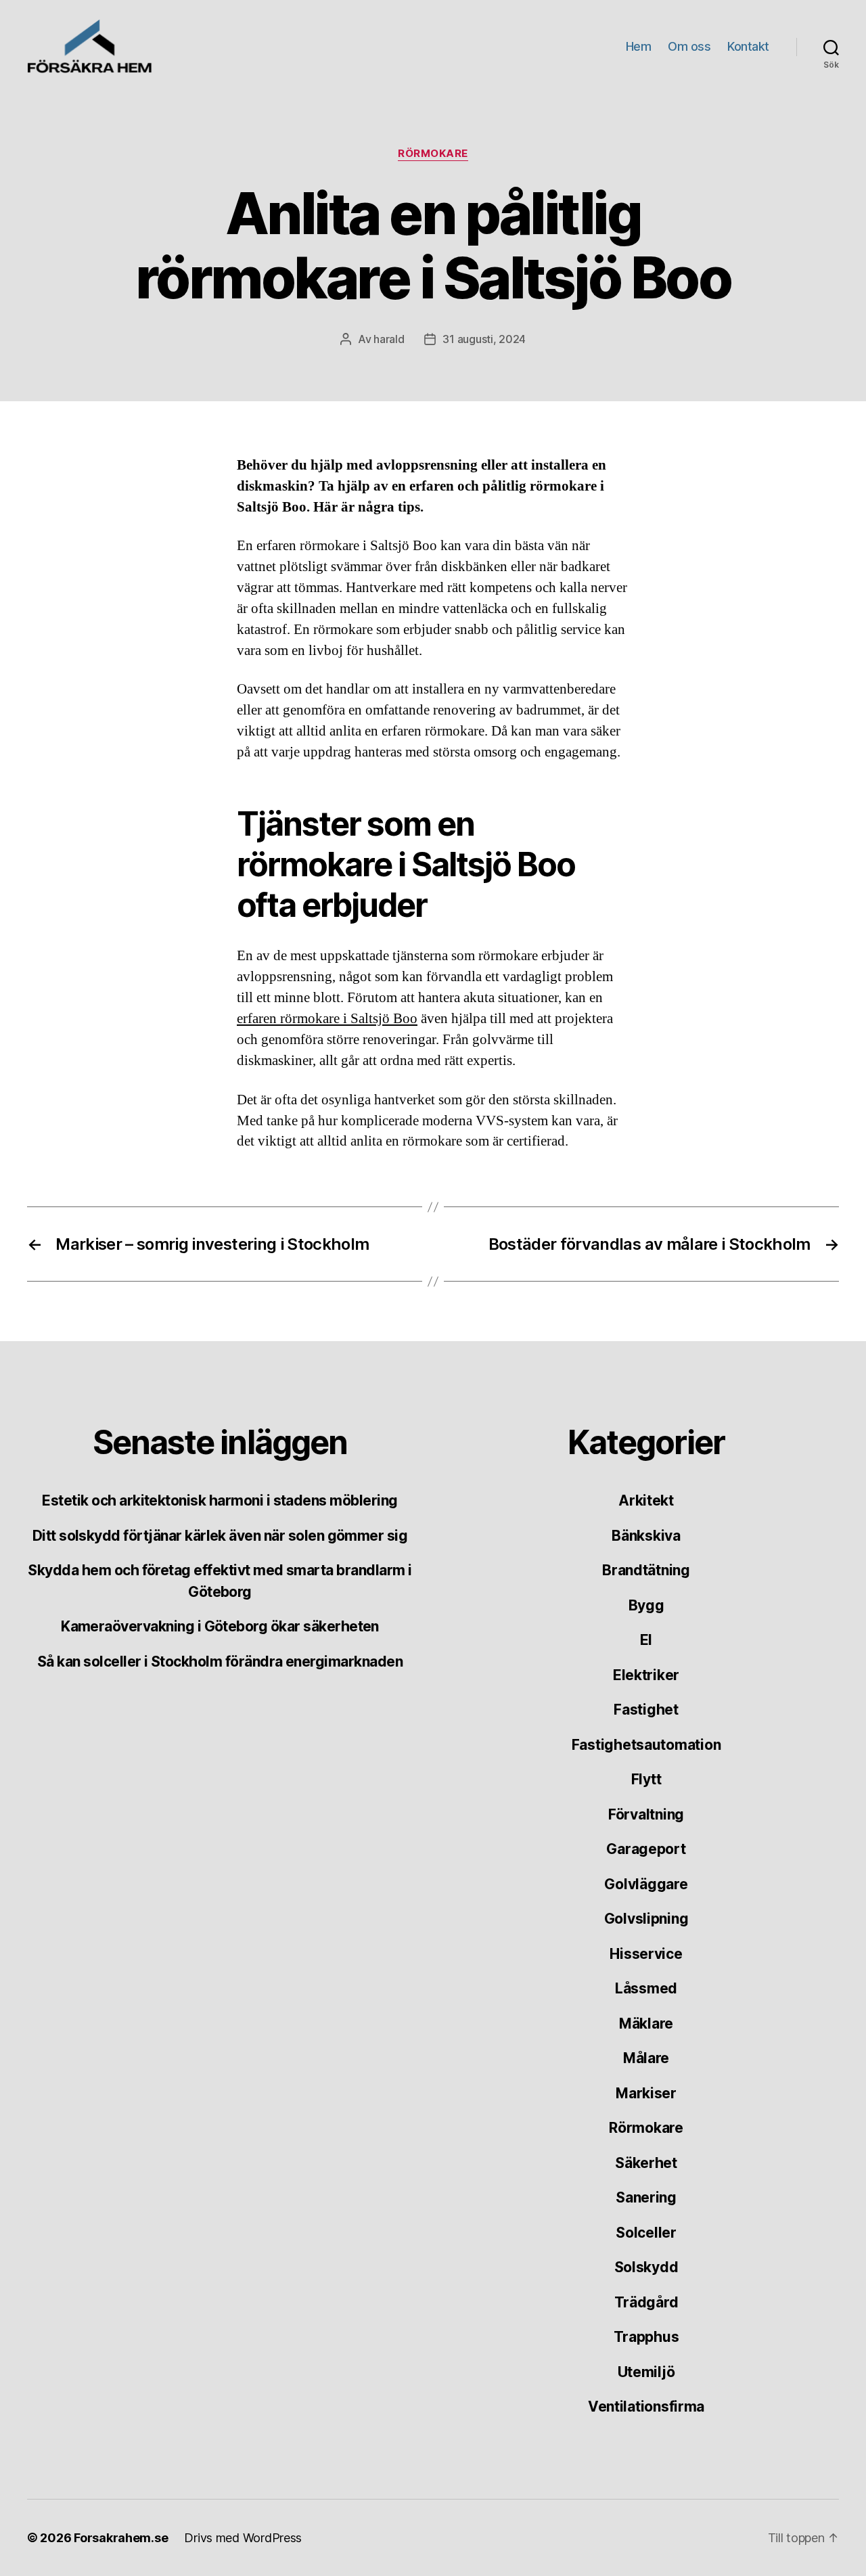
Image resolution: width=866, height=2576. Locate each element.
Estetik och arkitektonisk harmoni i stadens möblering (220, 1500)
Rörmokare (433, 154)
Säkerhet (646, 2163)
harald (389, 339)
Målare (646, 2058)
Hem (639, 46)
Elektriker (646, 1675)
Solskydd (646, 2267)
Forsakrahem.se (121, 2538)
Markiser (646, 2093)
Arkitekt (646, 1500)
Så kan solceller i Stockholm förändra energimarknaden (220, 1662)
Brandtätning (646, 1570)
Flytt (646, 1779)
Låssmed (646, 1988)
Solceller (646, 2233)
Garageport (646, 1849)
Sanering (646, 2197)
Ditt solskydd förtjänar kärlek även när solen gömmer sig (220, 1536)
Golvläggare (646, 1884)
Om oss (689, 46)
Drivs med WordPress (243, 2538)
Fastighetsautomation (646, 1745)
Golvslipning (646, 1919)
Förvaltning (646, 1814)
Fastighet (646, 1710)
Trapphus (646, 2337)
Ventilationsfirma (646, 2406)
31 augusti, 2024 (484, 339)
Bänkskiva (646, 1536)
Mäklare (646, 2024)
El (646, 1640)
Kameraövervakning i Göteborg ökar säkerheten (220, 1626)
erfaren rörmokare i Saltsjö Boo (327, 1019)
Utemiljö (646, 2372)
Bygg (646, 1605)
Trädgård (646, 2302)
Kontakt (748, 46)
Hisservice (646, 1954)
